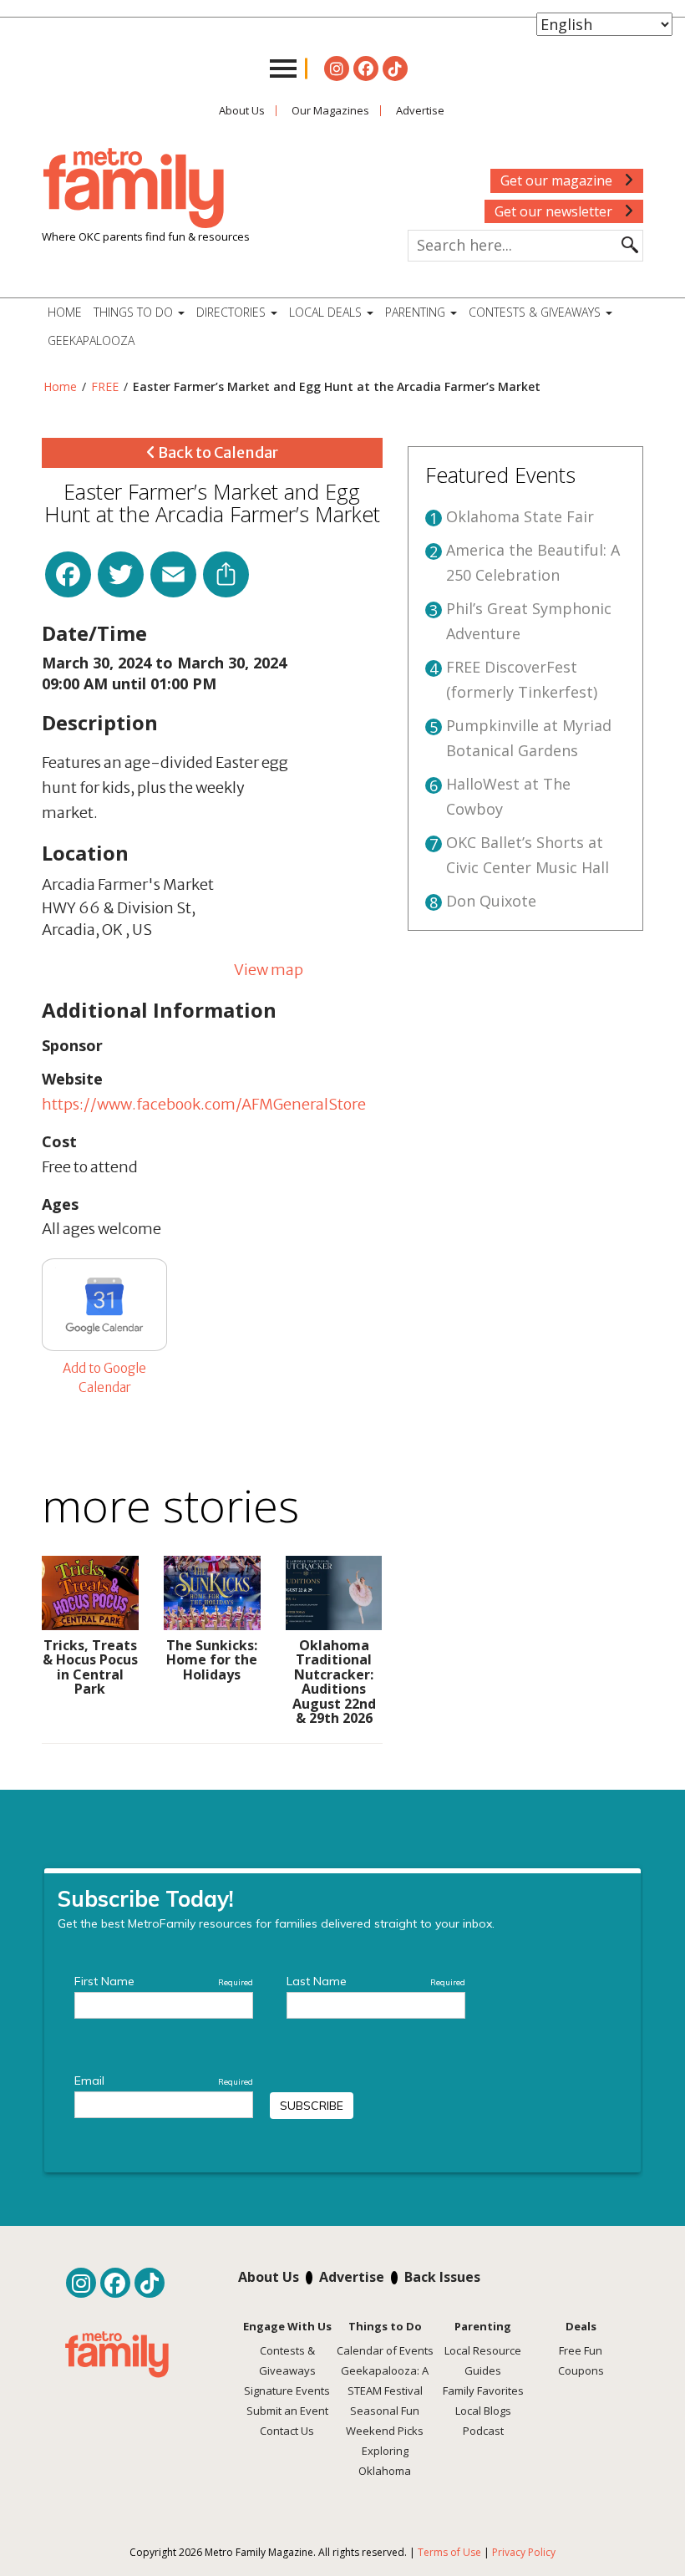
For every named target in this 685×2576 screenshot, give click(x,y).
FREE (105, 386)
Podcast (483, 2431)
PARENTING (417, 312)
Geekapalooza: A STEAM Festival (385, 2380)
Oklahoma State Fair (520, 516)
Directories (233, 312)
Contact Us (287, 2431)
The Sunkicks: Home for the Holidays (212, 1660)
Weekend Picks (385, 2431)
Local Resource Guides (483, 2360)
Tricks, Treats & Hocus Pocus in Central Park (90, 1667)
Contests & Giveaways (536, 312)
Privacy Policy (524, 2552)
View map (269, 970)
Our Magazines (330, 110)
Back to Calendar (217, 452)
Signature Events (287, 2391)
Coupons (581, 2370)
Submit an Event (287, 2411)
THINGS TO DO (135, 312)
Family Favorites (483, 2391)
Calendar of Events (385, 2350)
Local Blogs (483, 2411)
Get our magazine (558, 180)
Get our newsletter (555, 211)
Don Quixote (491, 901)
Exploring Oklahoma (385, 2461)
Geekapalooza (91, 340)
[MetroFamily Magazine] (134, 189)
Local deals (327, 312)
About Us (242, 110)
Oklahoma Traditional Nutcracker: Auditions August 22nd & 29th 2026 (334, 1682)
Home (65, 312)
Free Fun (581, 2350)
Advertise (420, 110)
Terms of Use (449, 2552)
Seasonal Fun (385, 2411)
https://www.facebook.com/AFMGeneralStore (204, 1104)
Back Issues (442, 2277)
